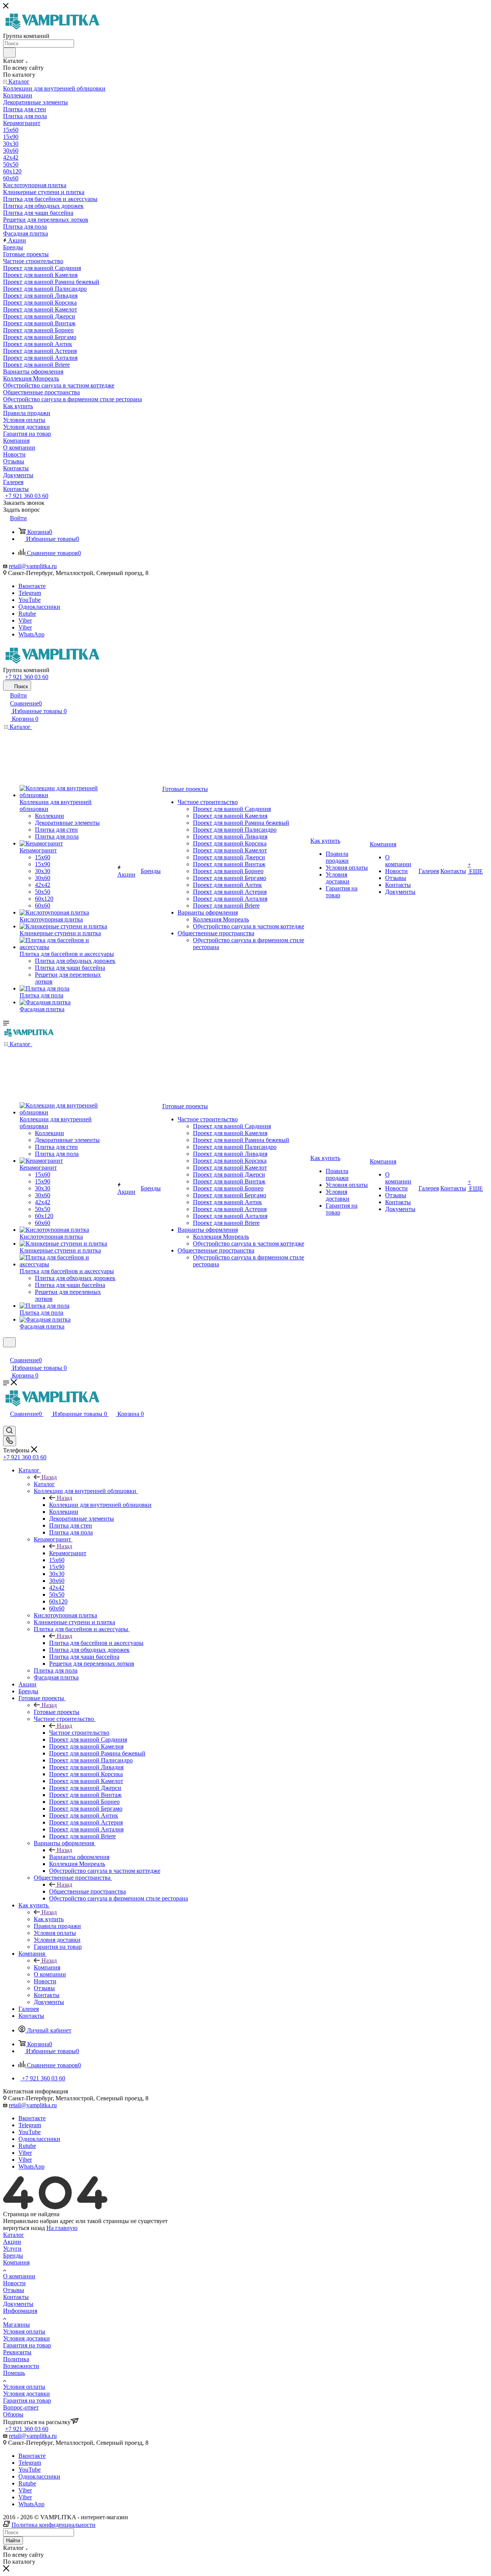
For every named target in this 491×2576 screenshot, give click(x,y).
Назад (49, 1477)
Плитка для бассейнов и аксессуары (96, 1643)
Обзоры (13, 2414)
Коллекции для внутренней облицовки (100, 1505)
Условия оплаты (24, 2331)
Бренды (13, 2255)
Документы (18, 2304)
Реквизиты (17, 2352)
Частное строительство (79, 1733)
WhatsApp (31, 634)
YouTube (30, 600)
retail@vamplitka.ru (33, 566)
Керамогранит (68, 1553)
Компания (47, 1967)
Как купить (49, 1919)
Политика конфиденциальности (54, 2525)
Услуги (12, 2249)
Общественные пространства (87, 1891)
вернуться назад (24, 2228)
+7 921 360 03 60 (27, 496)
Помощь (14, 2373)
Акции (12, 2242)
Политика (16, 2359)
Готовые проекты (57, 1712)
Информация (20, 2311)
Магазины (16, 2325)
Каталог (44, 1484)
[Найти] (9, 53)
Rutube (27, 614)
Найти (13, 2541)
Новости (14, 2283)
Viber (25, 621)
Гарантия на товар (27, 2345)
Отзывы (14, 2290)
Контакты (16, 2297)
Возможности (21, 2366)
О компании (19, 2276)
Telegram (30, 593)
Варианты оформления (79, 1857)
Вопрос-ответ (21, 2407)
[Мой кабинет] (7, 1352)
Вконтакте (32, 586)
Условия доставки (26, 2338)
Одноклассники (39, 607)
